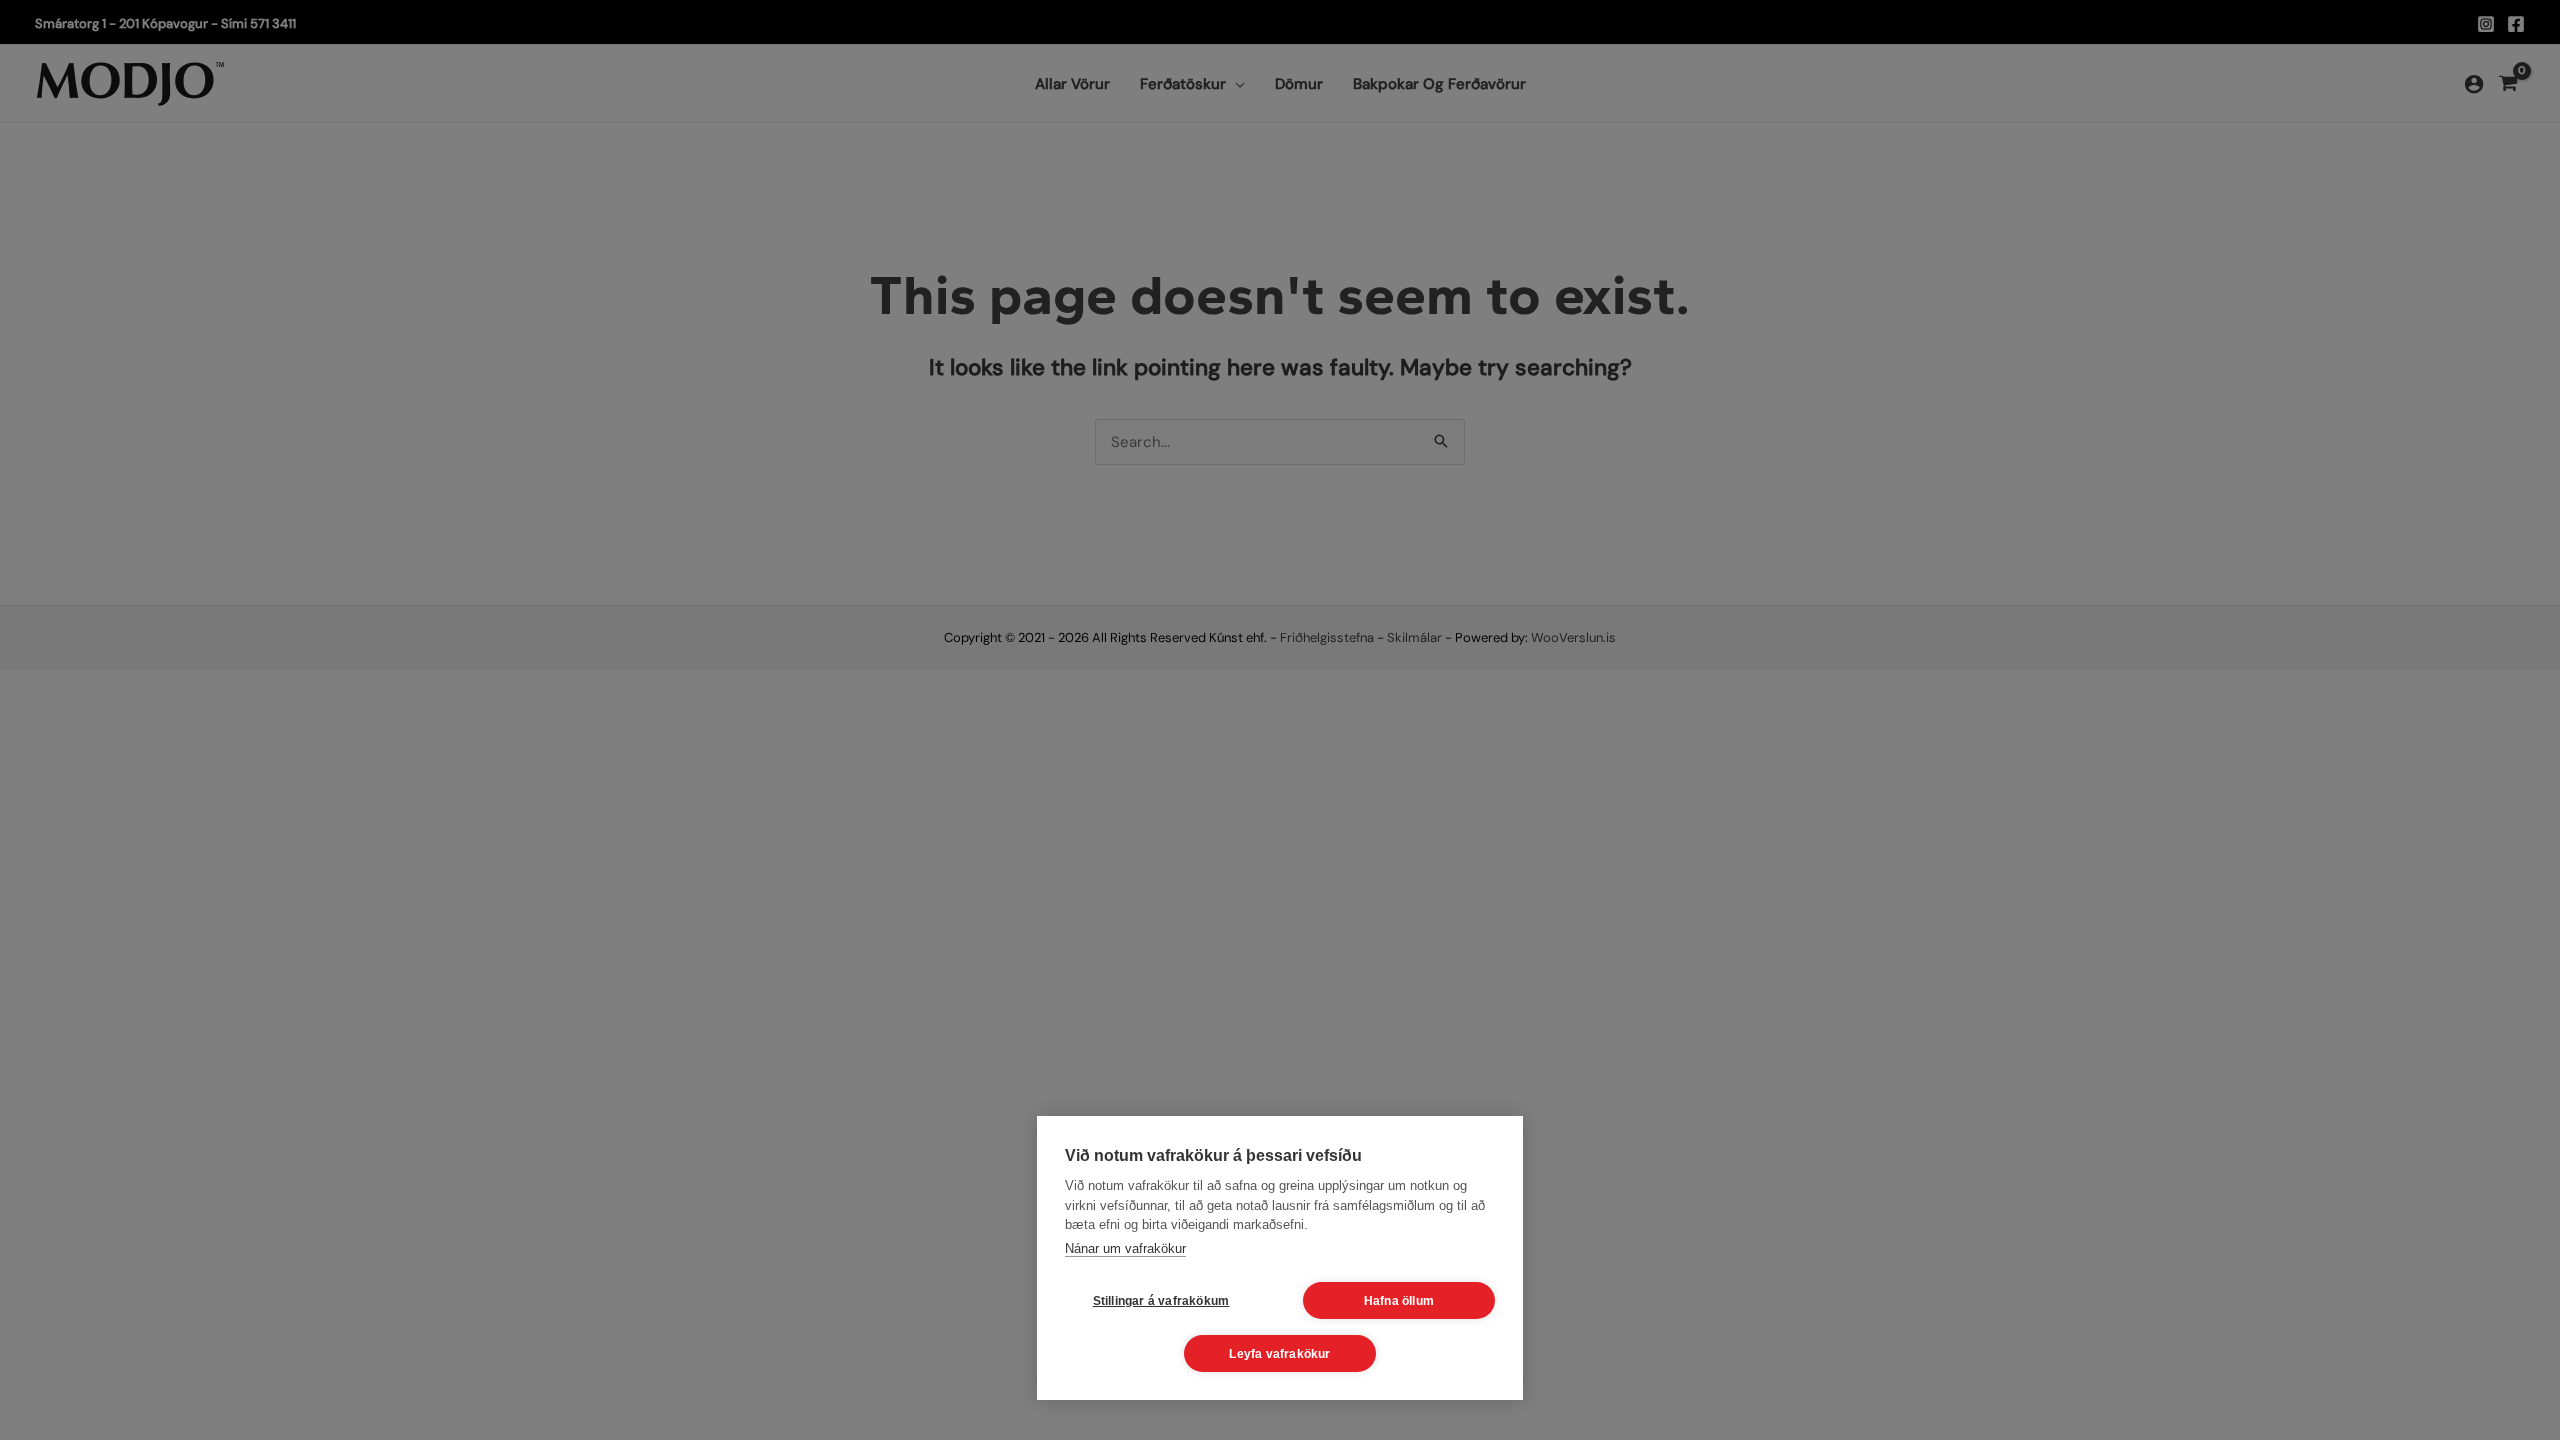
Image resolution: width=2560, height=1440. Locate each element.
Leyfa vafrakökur (1279, 1354)
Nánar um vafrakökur (1125, 1248)
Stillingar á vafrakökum (1161, 1301)
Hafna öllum (1399, 1301)
